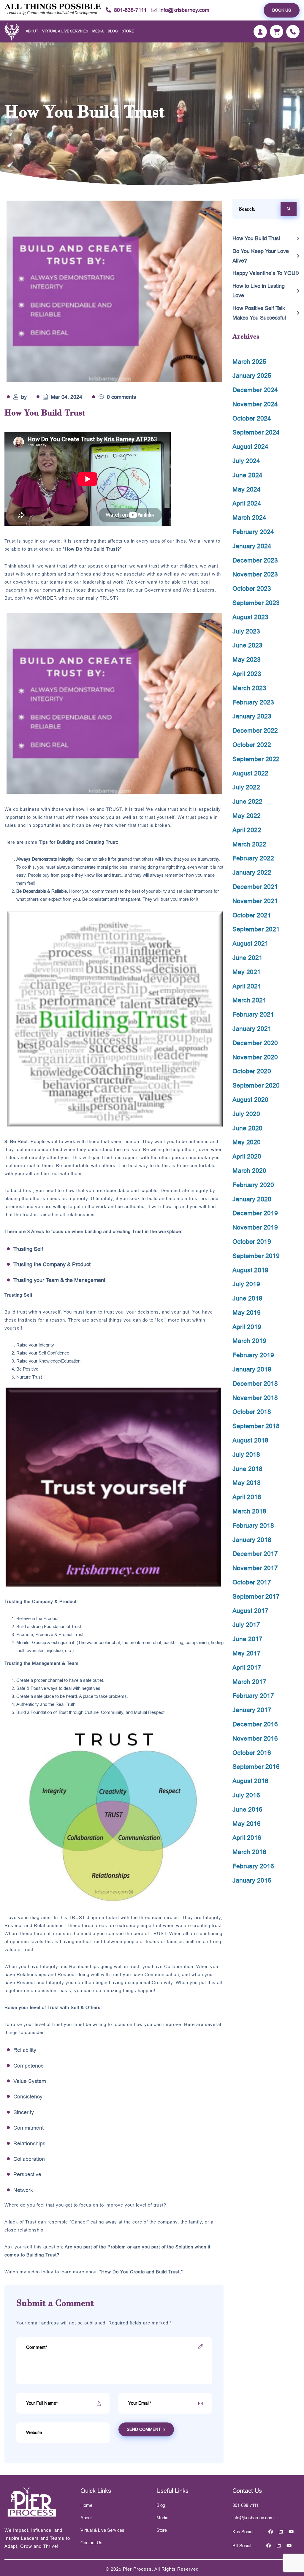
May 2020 (247, 1142)
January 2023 (252, 716)
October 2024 (252, 418)
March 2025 (249, 362)
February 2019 (253, 1355)
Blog (113, 31)
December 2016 (255, 1724)
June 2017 (247, 1639)
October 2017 (252, 1582)
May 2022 (247, 816)
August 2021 (250, 943)
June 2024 (247, 475)
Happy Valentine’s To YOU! (265, 273)
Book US (282, 10)
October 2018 (252, 1412)
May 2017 (247, 1653)
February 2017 (253, 1696)
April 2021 (247, 986)
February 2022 (253, 858)
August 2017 (250, 1611)
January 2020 (252, 1199)
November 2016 (255, 1738)
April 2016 (247, 1838)
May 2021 (247, 972)
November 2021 (255, 901)
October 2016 (252, 1753)
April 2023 (247, 674)
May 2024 (247, 489)
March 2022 (249, 844)
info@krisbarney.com (184, 10)
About (86, 2518)
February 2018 (253, 1525)
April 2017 (247, 1667)
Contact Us (91, 2543)
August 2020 (250, 1100)
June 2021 (247, 958)
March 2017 (249, 1682)
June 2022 (247, 801)
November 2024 (255, 404)
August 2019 (250, 1270)
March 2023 (249, 688)
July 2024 (246, 461)
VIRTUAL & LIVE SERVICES (65, 31)
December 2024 (255, 390)
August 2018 (250, 1440)
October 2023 (252, 588)
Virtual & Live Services (102, 2530)
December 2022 (255, 730)
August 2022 (250, 773)
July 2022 (246, 787)
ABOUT (32, 31)
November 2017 (255, 1568)
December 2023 (255, 560)
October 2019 (252, 1242)
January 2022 (252, 872)
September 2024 (256, 432)
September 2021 (256, 929)
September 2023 (256, 603)
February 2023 (253, 702)
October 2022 (252, 745)
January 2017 (252, 1710)
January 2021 (252, 1029)
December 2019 (255, 1213)
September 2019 (256, 1256)
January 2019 (252, 1369)
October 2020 (252, 1071)
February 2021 (253, 1014)
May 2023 (247, 659)
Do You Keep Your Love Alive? (261, 256)
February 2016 (253, 1866)
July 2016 (246, 1795)
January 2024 (252, 546)
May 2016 (247, 1824)
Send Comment (144, 2429)
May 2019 (247, 1313)
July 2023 (246, 631)
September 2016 (256, 1767)
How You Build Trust (256, 238)
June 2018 (247, 1469)
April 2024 (247, 503)
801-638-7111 (130, 10)
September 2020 (256, 1085)
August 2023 (250, 617)
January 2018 (252, 1540)
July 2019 (246, 1284)
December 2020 (255, 1043)
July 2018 (246, 1454)
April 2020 (247, 1156)
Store (128, 31)
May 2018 (247, 1483)
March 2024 (249, 517)
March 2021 (249, 1000)
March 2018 (249, 1511)
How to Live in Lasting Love (259, 291)
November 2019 (255, 1227)
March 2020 (249, 1171)
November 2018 (255, 1398)
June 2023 (247, 645)
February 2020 (253, 1185)
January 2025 (252, 376)
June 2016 (247, 1809)
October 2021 (252, 915)
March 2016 (249, 1852)
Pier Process (137, 2569)
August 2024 (250, 447)
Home (86, 2505)
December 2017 (255, 1554)
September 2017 (256, 1596)
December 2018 (255, 1383)
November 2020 (255, 1057)
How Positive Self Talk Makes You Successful (259, 313)
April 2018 (247, 1497)
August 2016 (250, 1781)
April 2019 (247, 1327)
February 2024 (253, 532)
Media (98, 31)
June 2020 (247, 1128)
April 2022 (247, 830)
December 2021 (255, 887)
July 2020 (246, 1114)
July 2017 (246, 1625)
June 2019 (247, 1298)
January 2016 (252, 1880)
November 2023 (255, 574)
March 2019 (249, 1341)
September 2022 (256, 759)
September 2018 (256, 1426)
